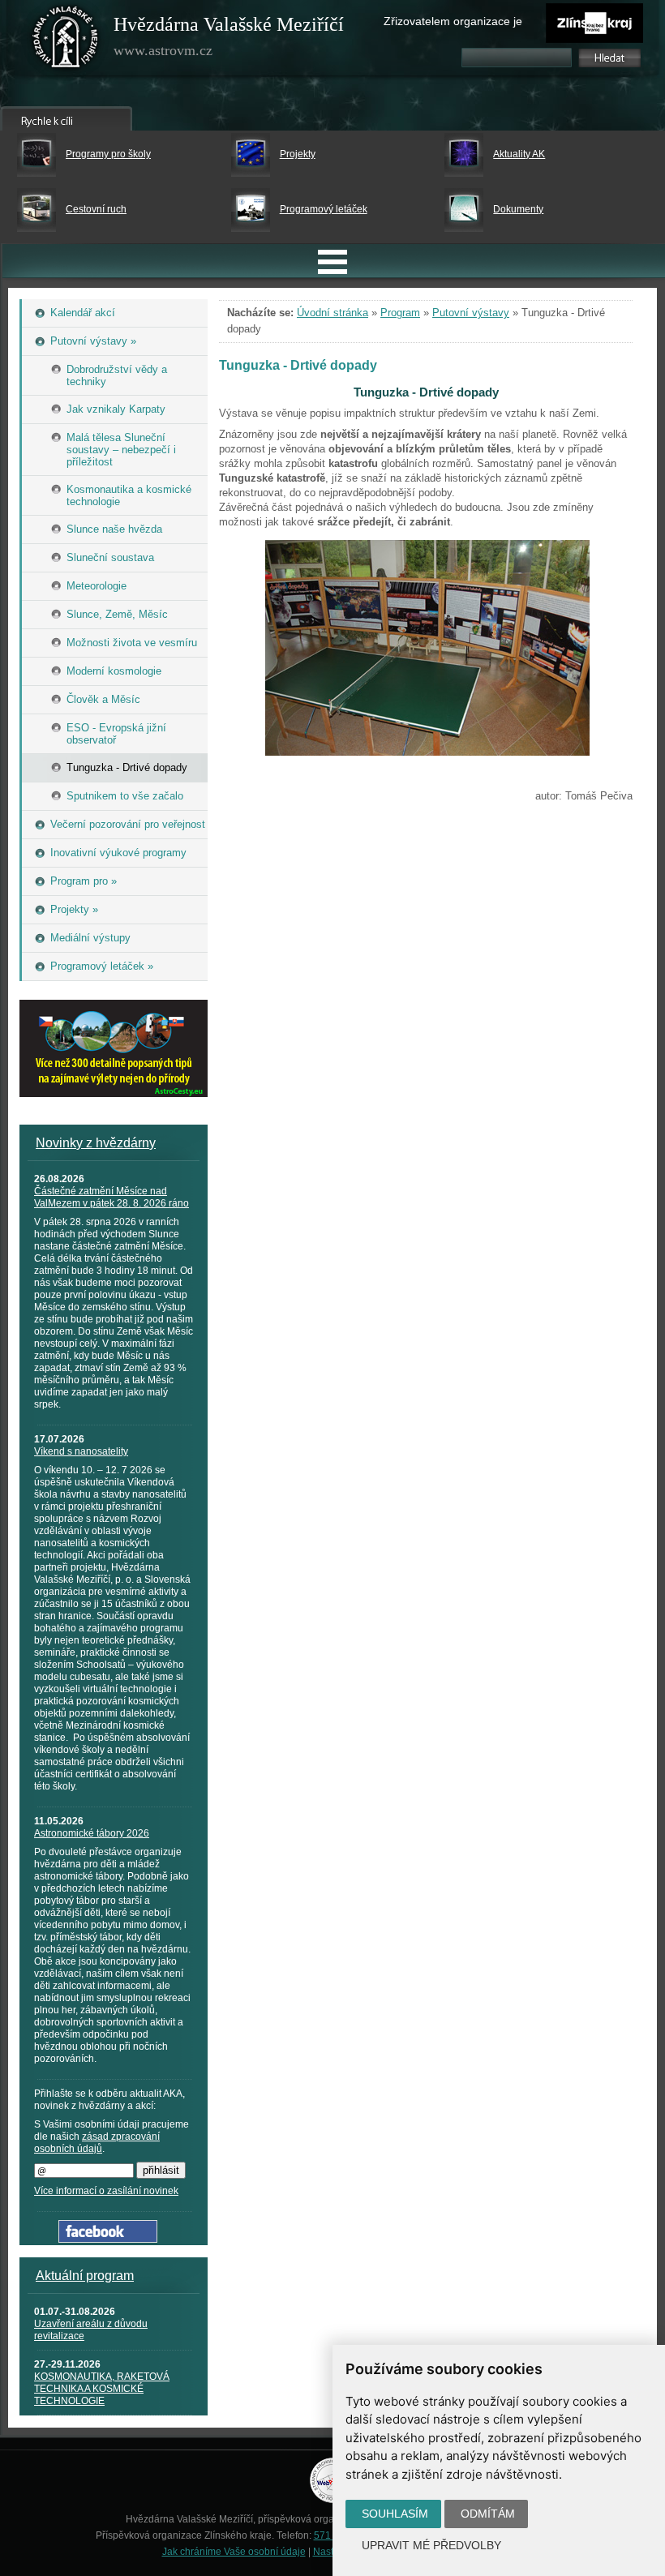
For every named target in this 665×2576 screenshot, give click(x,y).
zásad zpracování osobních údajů (97, 2143)
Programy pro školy (108, 154)
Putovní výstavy (471, 313)
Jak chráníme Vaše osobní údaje (234, 2552)
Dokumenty (518, 209)
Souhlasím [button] (395, 2514)
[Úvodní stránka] (66, 41)
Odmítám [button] (488, 2514)
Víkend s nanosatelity (81, 1451)
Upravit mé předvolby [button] (431, 2545)
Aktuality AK (519, 154)
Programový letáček (324, 209)
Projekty (298, 154)
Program (400, 313)
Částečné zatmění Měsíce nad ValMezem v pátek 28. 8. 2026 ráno (112, 1197)
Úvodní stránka (332, 313)
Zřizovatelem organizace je (453, 21)
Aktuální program (85, 2276)
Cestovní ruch (96, 209)
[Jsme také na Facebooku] (108, 2239)
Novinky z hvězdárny (96, 1143)
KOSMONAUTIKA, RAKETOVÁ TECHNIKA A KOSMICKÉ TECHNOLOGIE (102, 2389)
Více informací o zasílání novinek (106, 2191)
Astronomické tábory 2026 (92, 1833)
